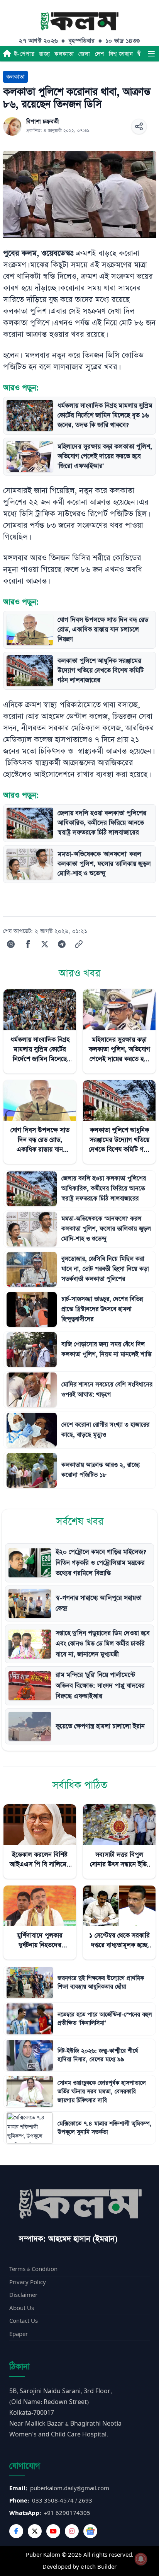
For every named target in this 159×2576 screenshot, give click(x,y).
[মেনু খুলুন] (151, 54)
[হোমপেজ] (7, 54)
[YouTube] (53, 2531)
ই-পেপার (24, 54)
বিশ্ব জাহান (121, 54)
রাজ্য (44, 54)
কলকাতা (64, 54)
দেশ (100, 54)
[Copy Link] (79, 944)
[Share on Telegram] (62, 944)
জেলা (84, 54)
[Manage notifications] (141, 2559)
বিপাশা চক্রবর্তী (43, 122)
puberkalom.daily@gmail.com (70, 2488)
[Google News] (90, 2531)
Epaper (19, 2334)
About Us (22, 2308)
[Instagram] (72, 2531)
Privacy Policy (28, 2282)
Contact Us (24, 2321)
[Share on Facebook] (28, 944)
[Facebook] (16, 2531)
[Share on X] (45, 944)
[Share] (139, 126)
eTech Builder (99, 2567)
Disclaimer (23, 2295)
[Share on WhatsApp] (11, 944)
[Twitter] (35, 2531)
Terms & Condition (33, 2269)
